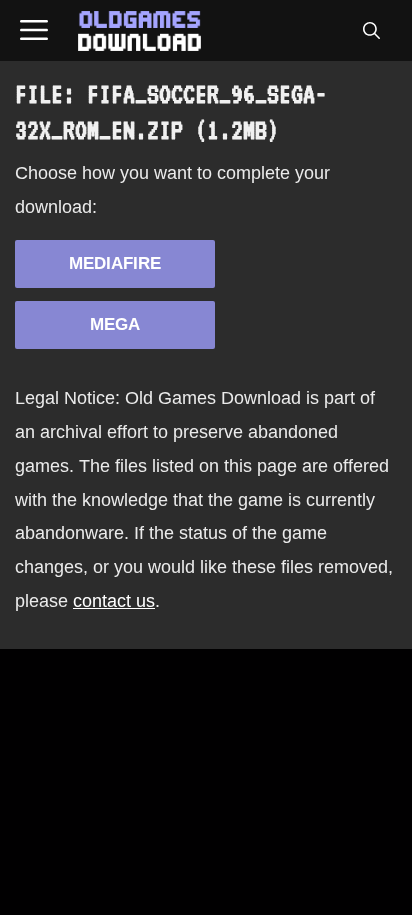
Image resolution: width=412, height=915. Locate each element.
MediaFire (115, 263)
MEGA (115, 324)
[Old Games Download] (139, 31)
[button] (371, 31)
